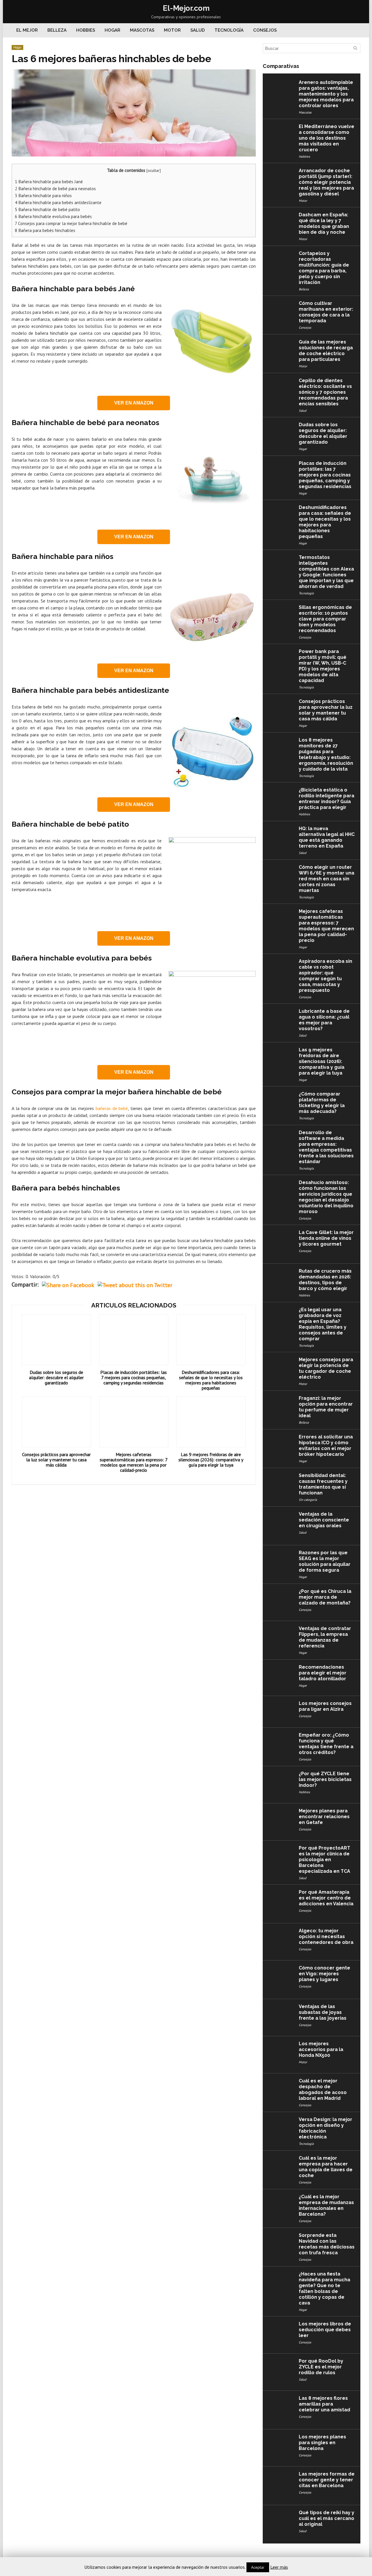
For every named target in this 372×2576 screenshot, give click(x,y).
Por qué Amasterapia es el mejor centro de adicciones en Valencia (326, 1898)
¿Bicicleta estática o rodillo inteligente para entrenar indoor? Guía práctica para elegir (327, 799)
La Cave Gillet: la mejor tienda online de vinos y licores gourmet (326, 1238)
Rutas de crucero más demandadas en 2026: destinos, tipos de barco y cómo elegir (325, 1280)
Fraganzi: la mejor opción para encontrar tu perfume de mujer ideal (326, 1407)
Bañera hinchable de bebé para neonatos (55, 189)
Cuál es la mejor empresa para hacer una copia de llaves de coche (326, 2167)
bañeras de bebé (112, 1108)
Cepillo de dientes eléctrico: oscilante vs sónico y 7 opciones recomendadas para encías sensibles (325, 392)
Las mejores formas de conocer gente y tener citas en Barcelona (327, 2480)
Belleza (57, 30)
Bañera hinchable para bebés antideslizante (58, 203)
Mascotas (142, 30)
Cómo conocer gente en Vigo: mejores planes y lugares (324, 1974)
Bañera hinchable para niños (43, 196)
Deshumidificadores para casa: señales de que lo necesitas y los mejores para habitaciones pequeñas (211, 1380)
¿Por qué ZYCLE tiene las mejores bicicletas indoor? (325, 1779)
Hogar (112, 30)
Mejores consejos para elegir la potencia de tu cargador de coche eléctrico (326, 1368)
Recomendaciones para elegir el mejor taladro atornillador (323, 1673)
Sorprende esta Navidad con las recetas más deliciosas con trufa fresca (327, 2244)
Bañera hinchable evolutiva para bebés (53, 216)
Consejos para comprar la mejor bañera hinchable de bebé (71, 223)
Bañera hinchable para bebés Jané (49, 182)
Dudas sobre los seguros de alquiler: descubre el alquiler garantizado (56, 1377)
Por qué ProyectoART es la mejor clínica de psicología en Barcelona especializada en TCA (324, 1860)
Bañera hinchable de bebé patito (47, 209)
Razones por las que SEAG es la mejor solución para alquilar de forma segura (325, 1561)
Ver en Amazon (134, 403)
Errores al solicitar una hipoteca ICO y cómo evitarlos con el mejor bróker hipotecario (326, 1446)
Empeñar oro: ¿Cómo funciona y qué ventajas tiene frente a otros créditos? (326, 1744)
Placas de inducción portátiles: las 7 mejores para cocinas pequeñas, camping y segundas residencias (134, 1377)
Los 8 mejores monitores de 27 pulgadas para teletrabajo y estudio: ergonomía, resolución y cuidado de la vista (326, 754)
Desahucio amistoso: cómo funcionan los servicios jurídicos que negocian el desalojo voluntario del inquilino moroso (326, 1197)
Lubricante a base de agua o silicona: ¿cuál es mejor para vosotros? (324, 1020)
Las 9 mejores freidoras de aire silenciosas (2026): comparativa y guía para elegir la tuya (211, 1460)
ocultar (154, 170)
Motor (172, 30)
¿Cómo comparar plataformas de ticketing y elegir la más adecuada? (322, 1103)
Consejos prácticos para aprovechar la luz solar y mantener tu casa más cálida (56, 1460)
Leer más (279, 2567)
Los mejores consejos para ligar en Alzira (325, 1706)
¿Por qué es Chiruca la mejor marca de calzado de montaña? (325, 1597)
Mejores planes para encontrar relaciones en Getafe (324, 1817)
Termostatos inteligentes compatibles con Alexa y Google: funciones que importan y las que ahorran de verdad (326, 572)
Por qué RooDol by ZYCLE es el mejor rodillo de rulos (321, 2367)
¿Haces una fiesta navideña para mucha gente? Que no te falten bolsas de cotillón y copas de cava (324, 2288)
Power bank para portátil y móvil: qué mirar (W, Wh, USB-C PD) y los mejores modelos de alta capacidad (323, 666)
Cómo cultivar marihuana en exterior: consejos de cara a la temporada (326, 312)
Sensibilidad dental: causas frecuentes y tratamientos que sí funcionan (323, 1484)
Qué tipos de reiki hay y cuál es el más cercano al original (327, 2518)
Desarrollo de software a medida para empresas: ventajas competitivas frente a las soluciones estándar (326, 1147)
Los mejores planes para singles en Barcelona (322, 2443)
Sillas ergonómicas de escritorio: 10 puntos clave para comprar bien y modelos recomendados (325, 619)
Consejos (265, 30)
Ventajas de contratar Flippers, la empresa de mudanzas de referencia (325, 1637)
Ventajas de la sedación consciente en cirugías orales (324, 1520)
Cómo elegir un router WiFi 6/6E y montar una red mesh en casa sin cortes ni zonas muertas (327, 879)
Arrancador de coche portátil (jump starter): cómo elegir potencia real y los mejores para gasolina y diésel (326, 182)
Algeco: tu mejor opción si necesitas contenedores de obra (326, 1937)
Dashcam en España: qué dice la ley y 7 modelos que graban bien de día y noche (324, 223)
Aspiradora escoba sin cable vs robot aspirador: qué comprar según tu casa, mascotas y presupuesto (325, 976)
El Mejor (27, 30)
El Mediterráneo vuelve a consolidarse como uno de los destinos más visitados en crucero (327, 138)
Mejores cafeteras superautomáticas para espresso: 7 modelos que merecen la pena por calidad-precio (134, 1462)
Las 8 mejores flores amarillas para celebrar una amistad (324, 2404)
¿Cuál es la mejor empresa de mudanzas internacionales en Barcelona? (326, 2205)
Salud (198, 30)
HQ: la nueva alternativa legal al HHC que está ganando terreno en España (327, 837)
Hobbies (86, 30)
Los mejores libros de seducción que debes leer (325, 2330)
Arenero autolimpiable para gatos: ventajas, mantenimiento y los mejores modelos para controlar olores (326, 94)
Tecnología (229, 30)
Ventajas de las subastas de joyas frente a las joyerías (323, 2012)
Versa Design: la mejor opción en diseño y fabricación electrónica (325, 2128)
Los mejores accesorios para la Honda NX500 (321, 2049)
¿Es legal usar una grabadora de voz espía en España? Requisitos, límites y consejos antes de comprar (323, 1324)
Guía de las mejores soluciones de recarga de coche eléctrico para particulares (326, 351)
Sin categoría (308, 1500)
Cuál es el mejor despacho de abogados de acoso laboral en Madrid (323, 2090)
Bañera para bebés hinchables (45, 230)
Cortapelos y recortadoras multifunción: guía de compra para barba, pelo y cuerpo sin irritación (324, 268)
